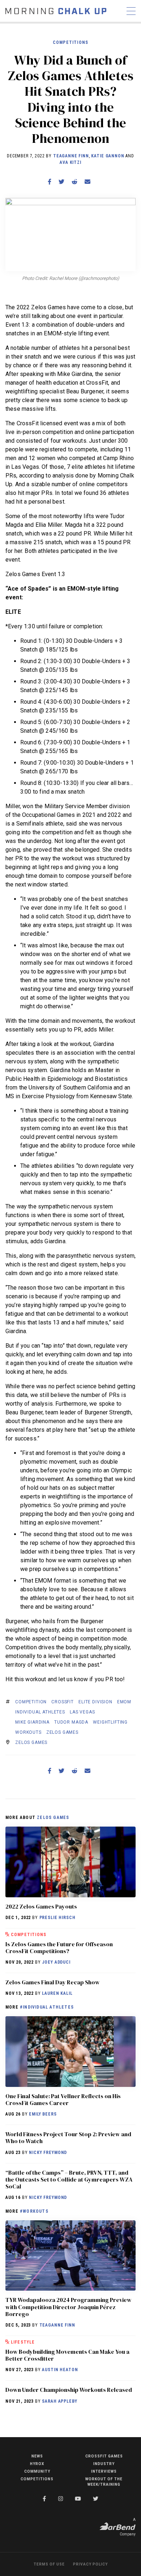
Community (37, 2471)
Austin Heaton (60, 2370)
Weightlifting (110, 1722)
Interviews (104, 2471)
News (37, 2456)
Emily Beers (43, 2114)
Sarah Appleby (59, 2401)
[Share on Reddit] (74, 182)
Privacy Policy (90, 2564)
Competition (31, 1702)
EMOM (124, 1702)
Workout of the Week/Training (104, 2482)
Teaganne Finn (71, 156)
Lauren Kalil (57, 1993)
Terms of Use (49, 2564)
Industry (104, 2464)
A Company (128, 2527)
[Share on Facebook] (50, 182)
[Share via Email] (87, 182)
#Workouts (34, 2211)
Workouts (28, 1732)
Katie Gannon (108, 156)
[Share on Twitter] (61, 182)
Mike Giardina (32, 1722)
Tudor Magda (71, 1722)
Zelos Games (62, 1732)
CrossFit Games (104, 2456)
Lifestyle (23, 2342)
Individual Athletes (40, 1712)
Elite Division (95, 1702)
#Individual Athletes (47, 2007)
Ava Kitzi (70, 162)
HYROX (37, 2464)
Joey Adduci (56, 1962)
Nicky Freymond (48, 2153)
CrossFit (63, 1702)
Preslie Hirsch (57, 1918)
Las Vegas (82, 1712)
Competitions (70, 42)
